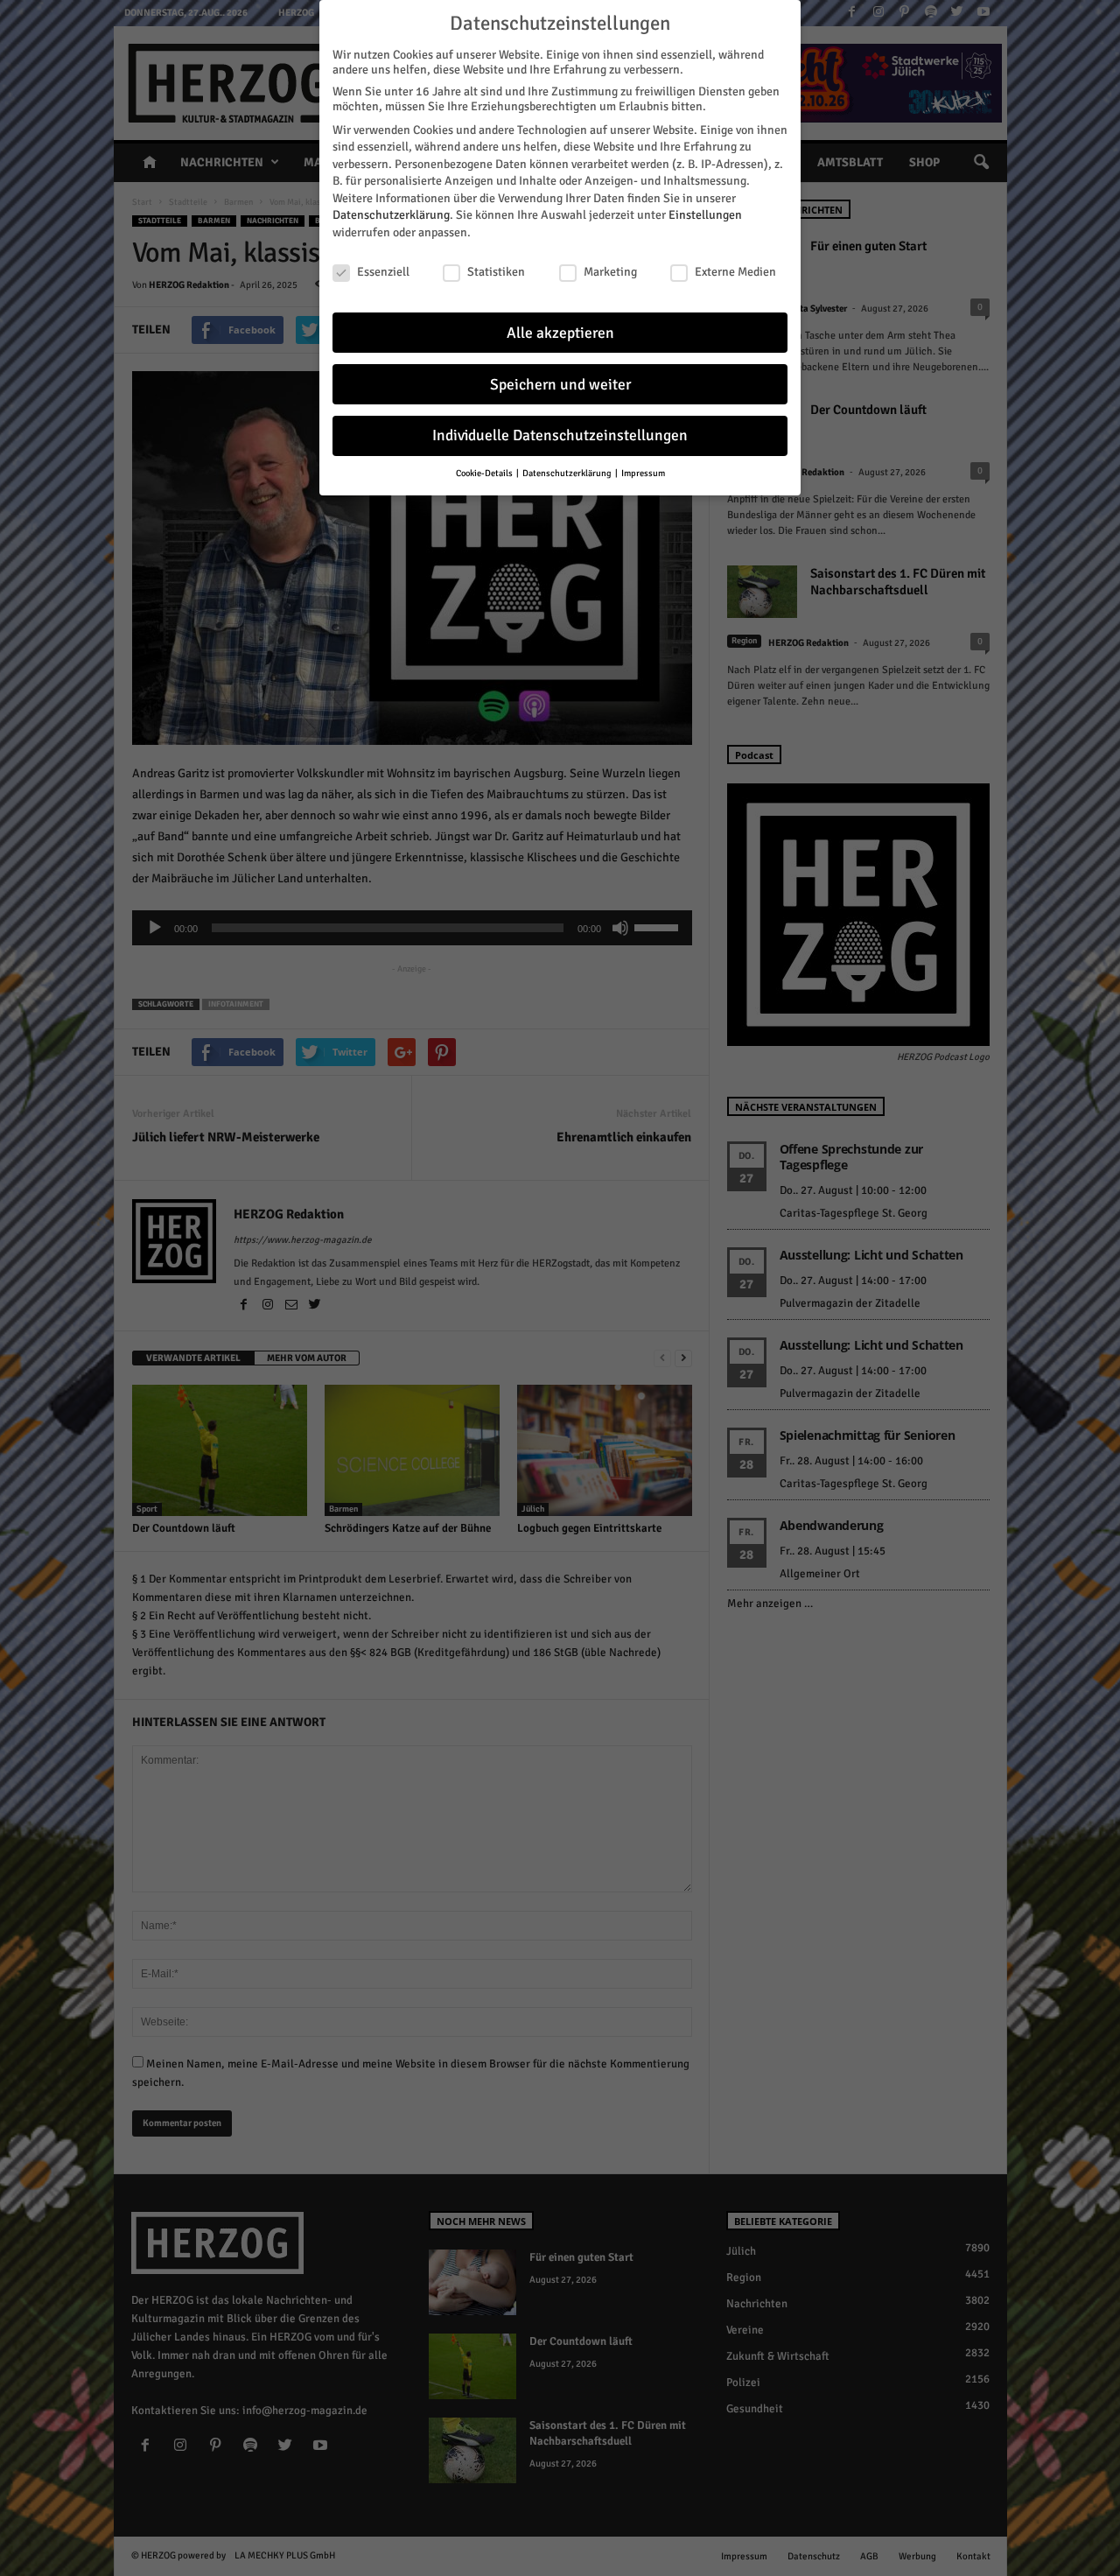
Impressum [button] (643, 473)
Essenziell (383, 272)
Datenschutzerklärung (391, 215)
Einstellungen (705, 215)
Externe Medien (735, 272)
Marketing (610, 272)
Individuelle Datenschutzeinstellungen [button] (560, 435)
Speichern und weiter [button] (560, 385)
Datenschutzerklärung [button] (568, 473)
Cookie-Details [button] (485, 473)
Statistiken (496, 272)
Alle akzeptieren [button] (560, 333)
